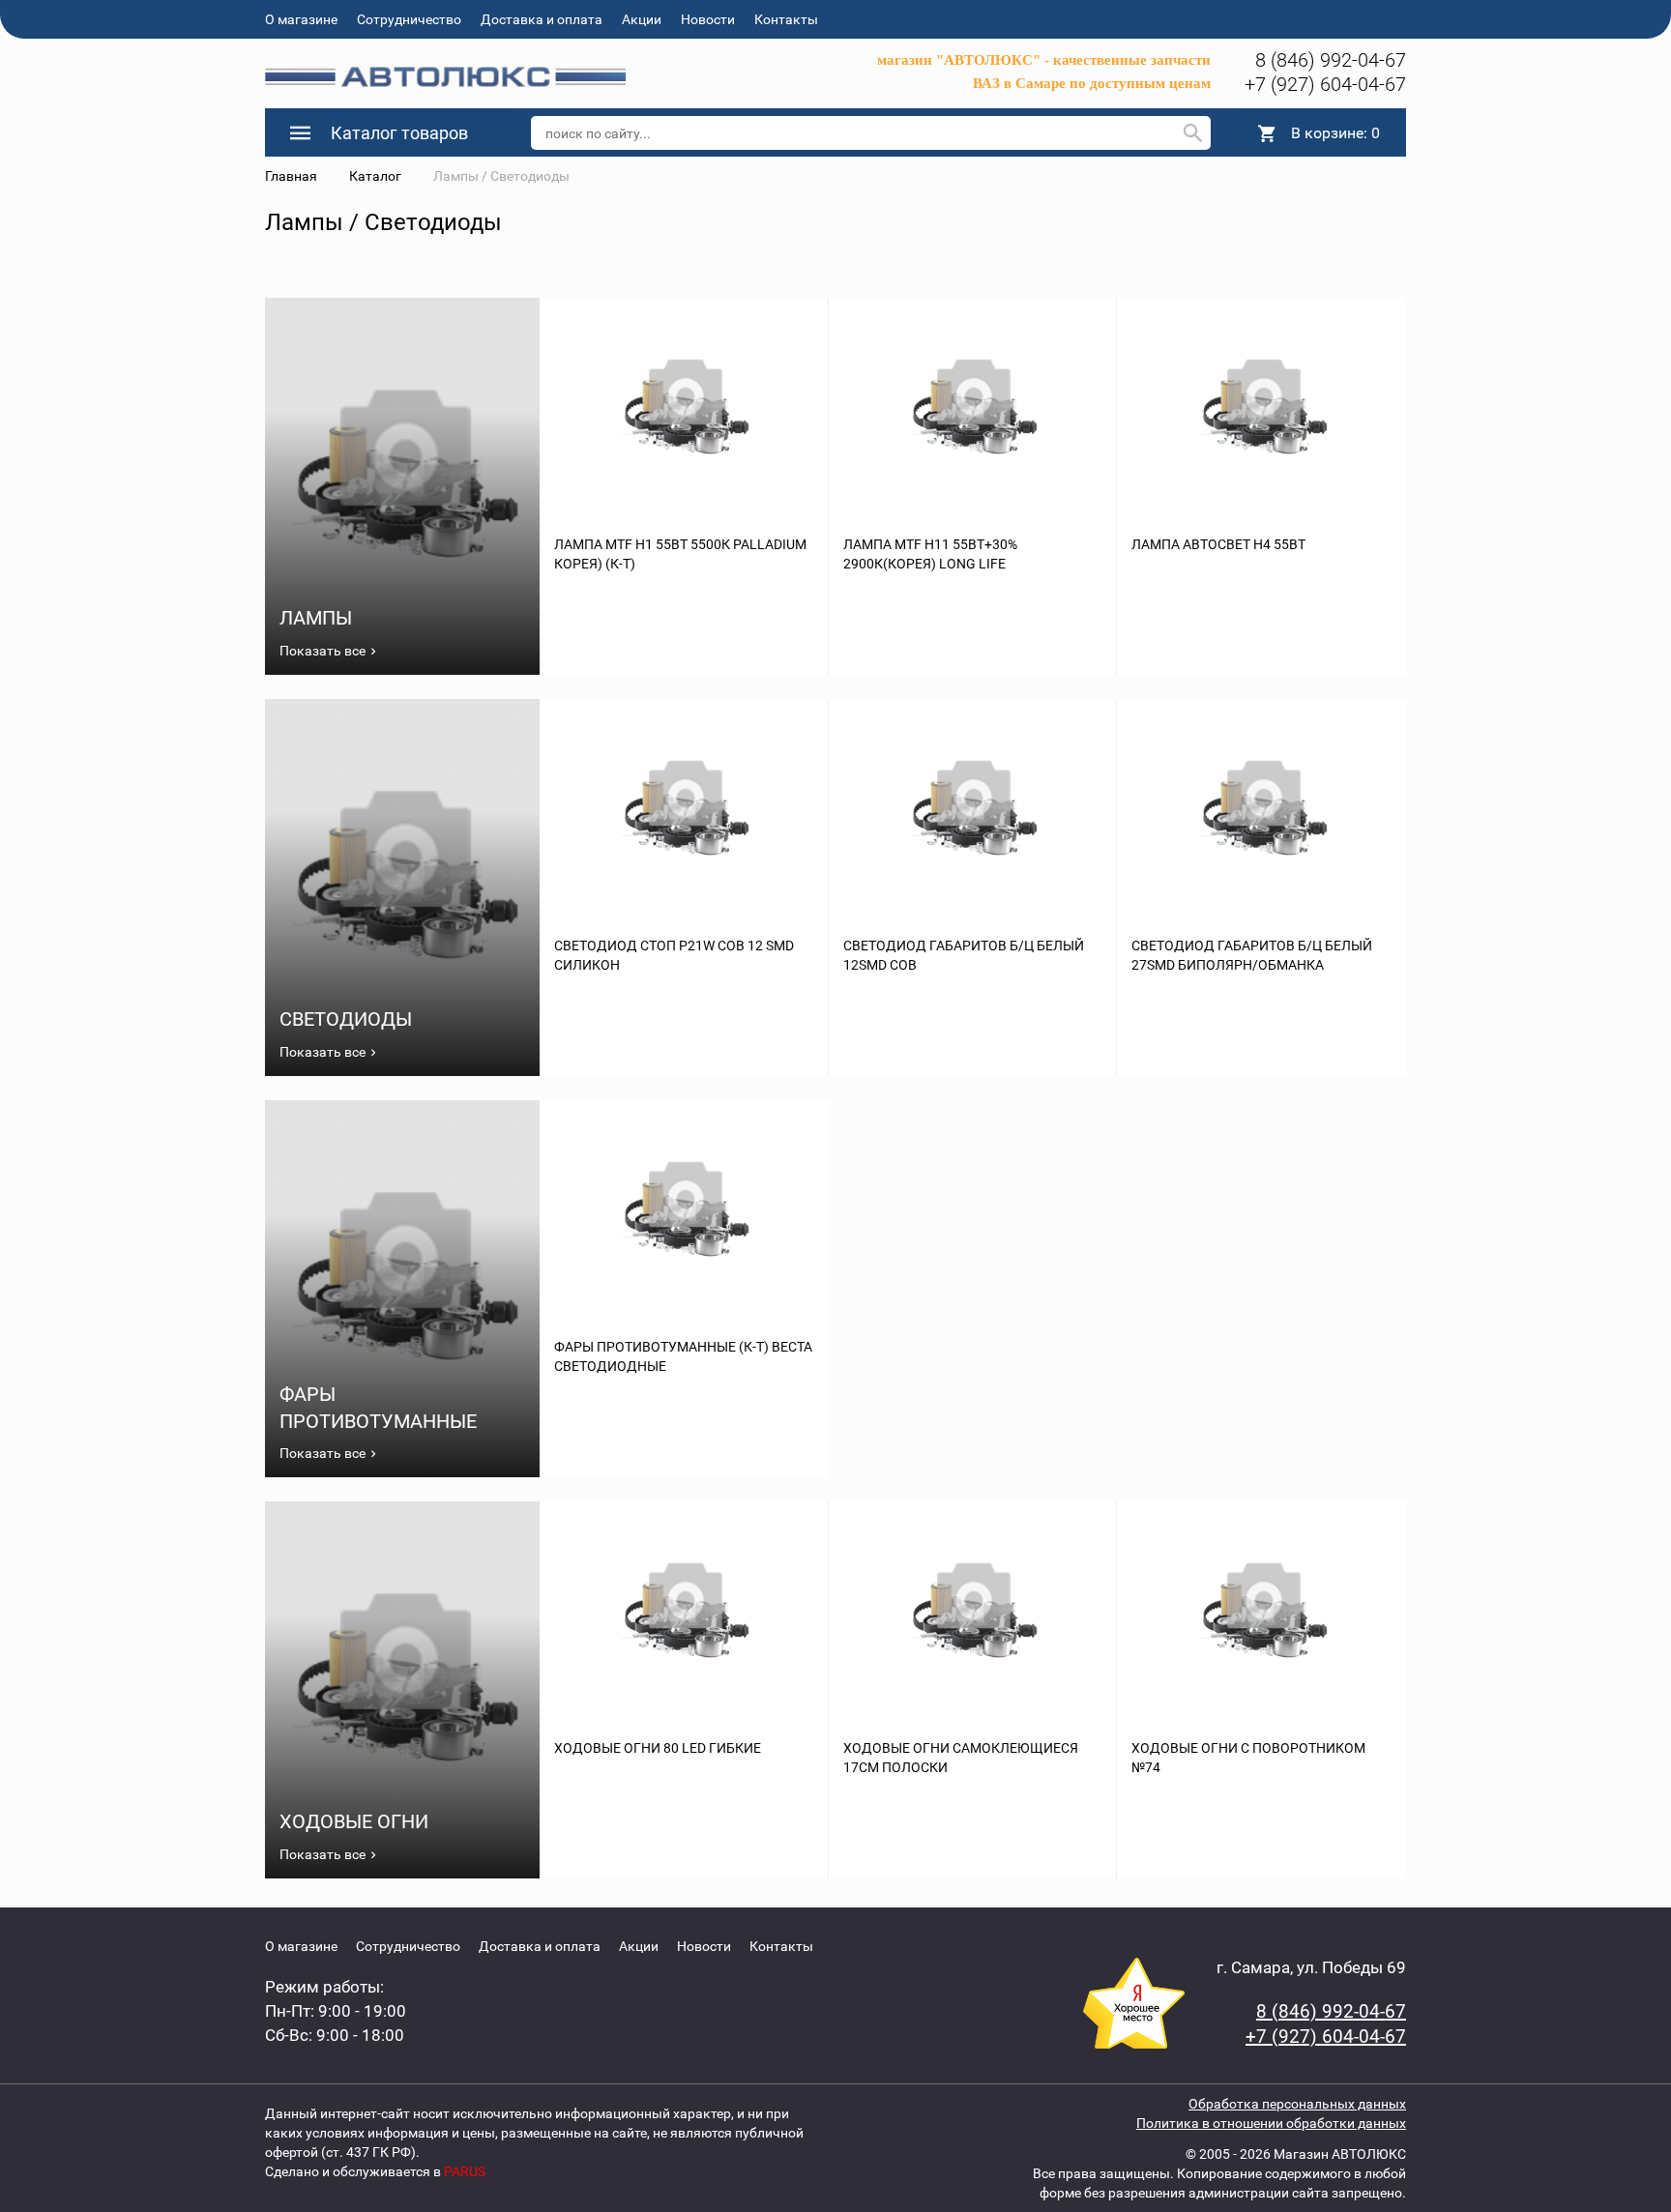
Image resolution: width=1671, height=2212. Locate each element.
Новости (708, 19)
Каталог (375, 176)
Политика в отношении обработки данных (1271, 2123)
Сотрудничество (409, 19)
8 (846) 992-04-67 (1331, 60)
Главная (291, 176)
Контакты (786, 19)
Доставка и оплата (542, 19)
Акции (642, 19)
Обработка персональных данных (1297, 2104)
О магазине (301, 19)
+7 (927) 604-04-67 (1325, 84)
